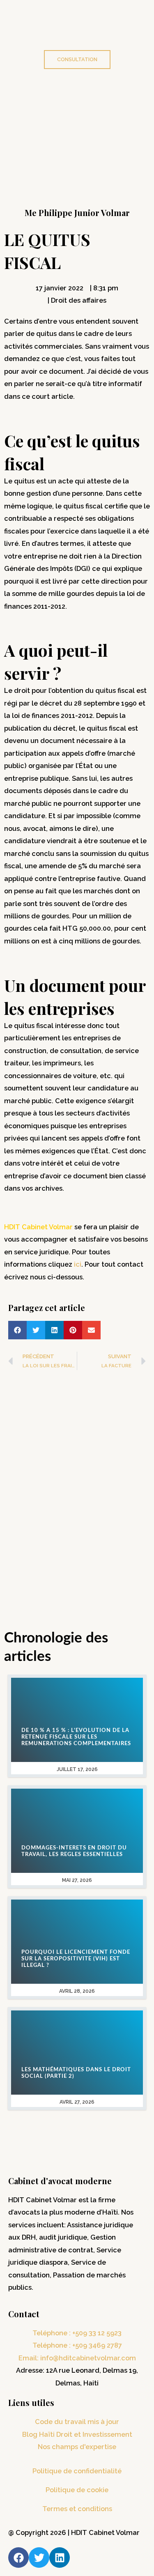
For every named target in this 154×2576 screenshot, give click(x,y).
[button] (17, 1330)
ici (78, 1264)
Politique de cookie (77, 2490)
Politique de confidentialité (77, 2471)
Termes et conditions (77, 2509)
